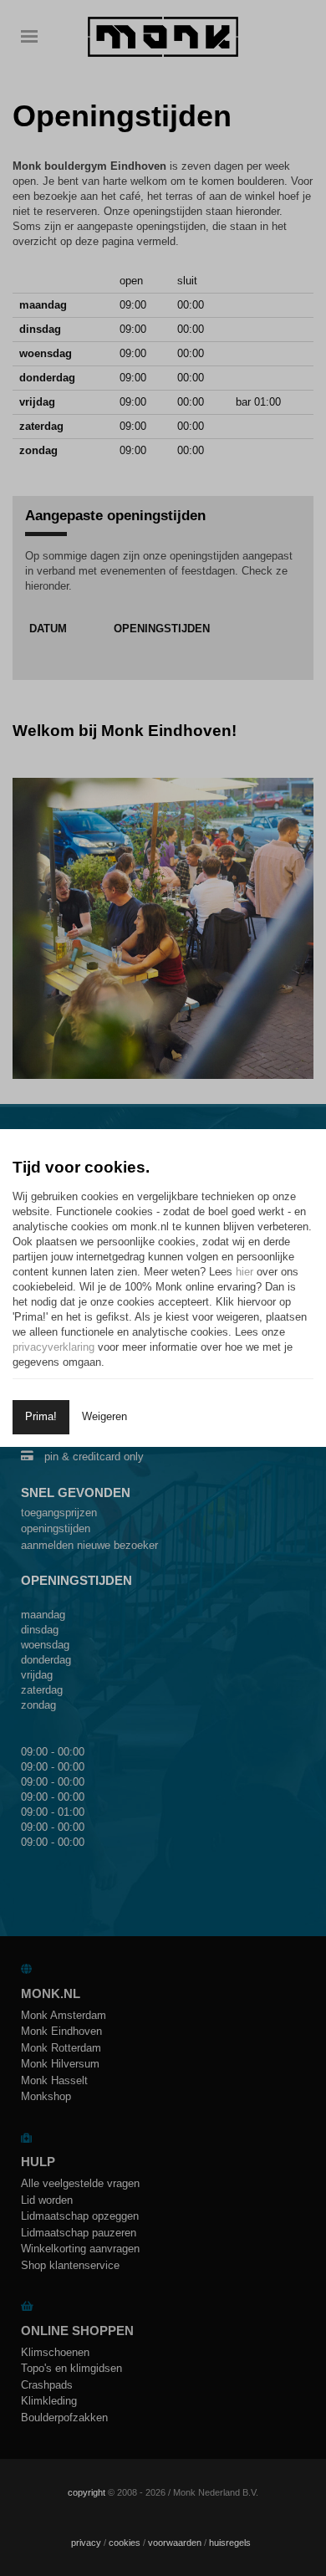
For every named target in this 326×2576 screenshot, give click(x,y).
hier (244, 1272)
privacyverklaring (53, 1347)
